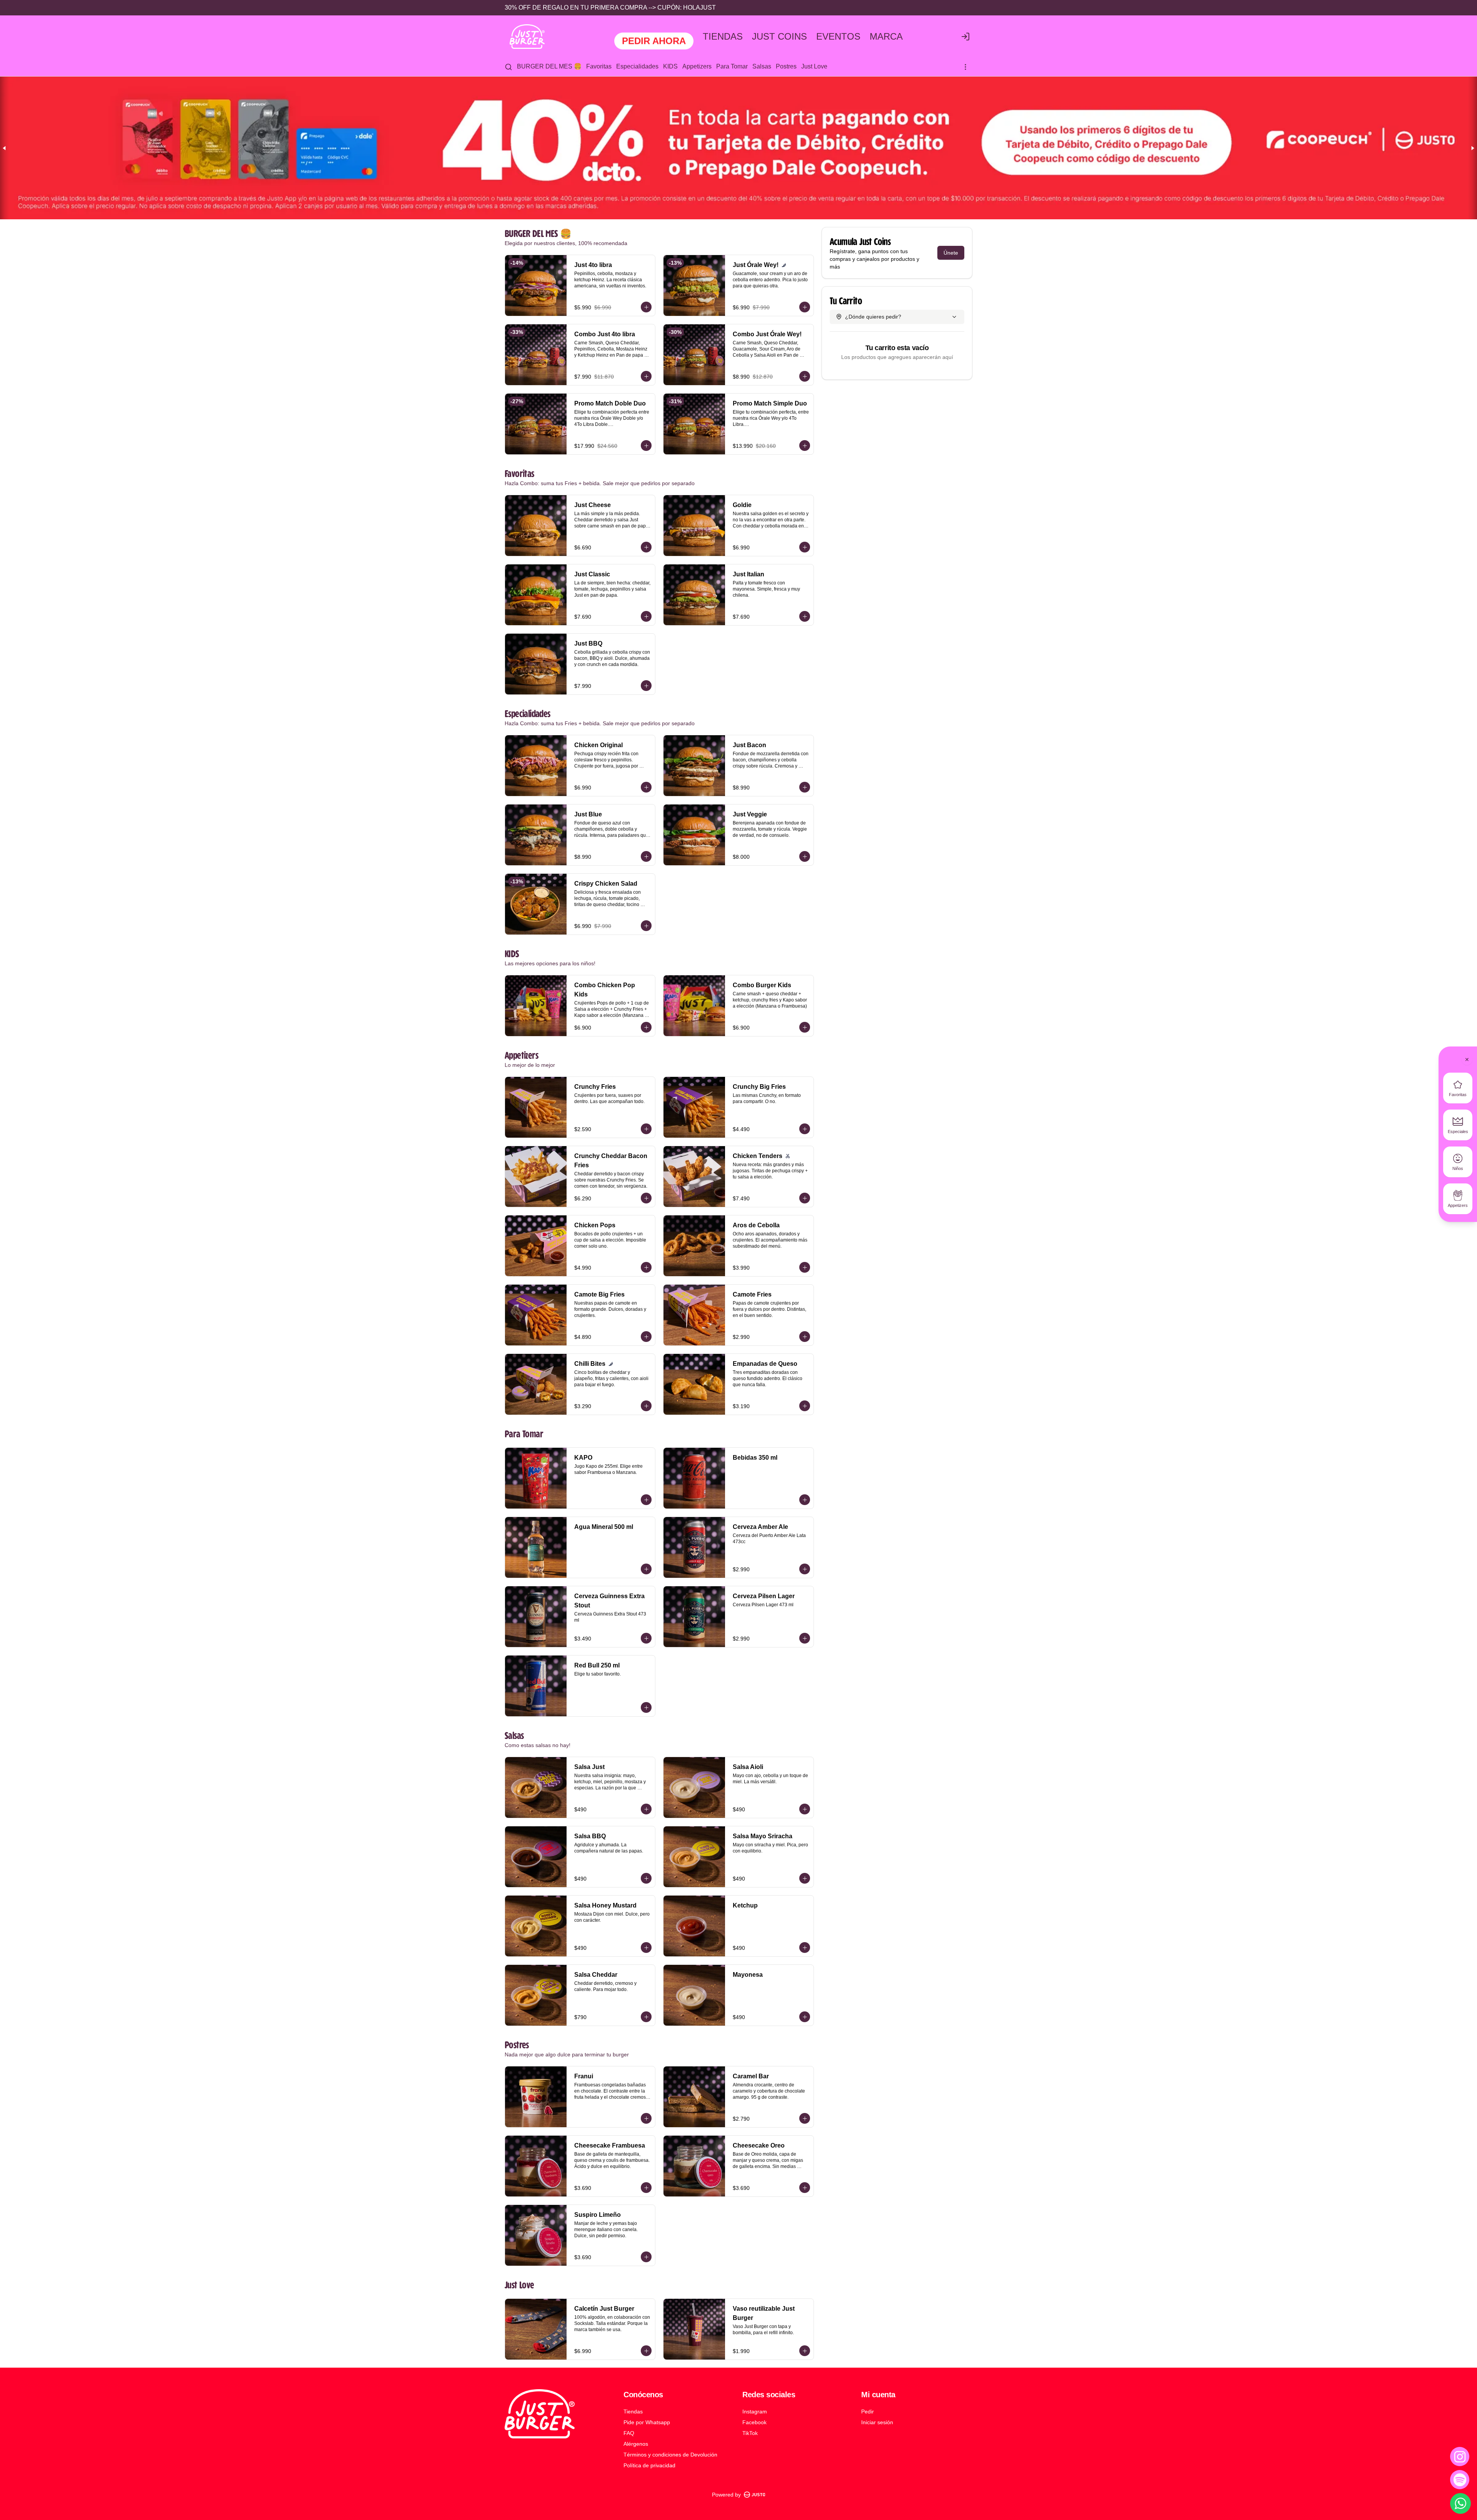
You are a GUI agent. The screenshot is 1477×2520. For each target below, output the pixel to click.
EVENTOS (838, 37)
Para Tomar (732, 66)
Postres (786, 66)
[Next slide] (1472, 148)
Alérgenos (636, 2444)
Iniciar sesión (877, 2422)
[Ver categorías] (965, 67)
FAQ (629, 2433)
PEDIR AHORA (654, 41)
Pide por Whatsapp (647, 2422)
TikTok (750, 2433)
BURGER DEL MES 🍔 (549, 66)
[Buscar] (508, 67)
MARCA (886, 37)
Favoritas (599, 66)
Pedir (868, 2412)
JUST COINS (779, 37)
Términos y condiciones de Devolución (670, 2455)
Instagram (755, 2412)
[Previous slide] (5, 148)
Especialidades (637, 66)
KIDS (670, 66)
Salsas (762, 66)
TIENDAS (723, 37)
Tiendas (633, 2412)
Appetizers (697, 66)
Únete (951, 253)
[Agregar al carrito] (646, 307)
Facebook (754, 2422)
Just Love (814, 66)
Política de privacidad (649, 2465)
